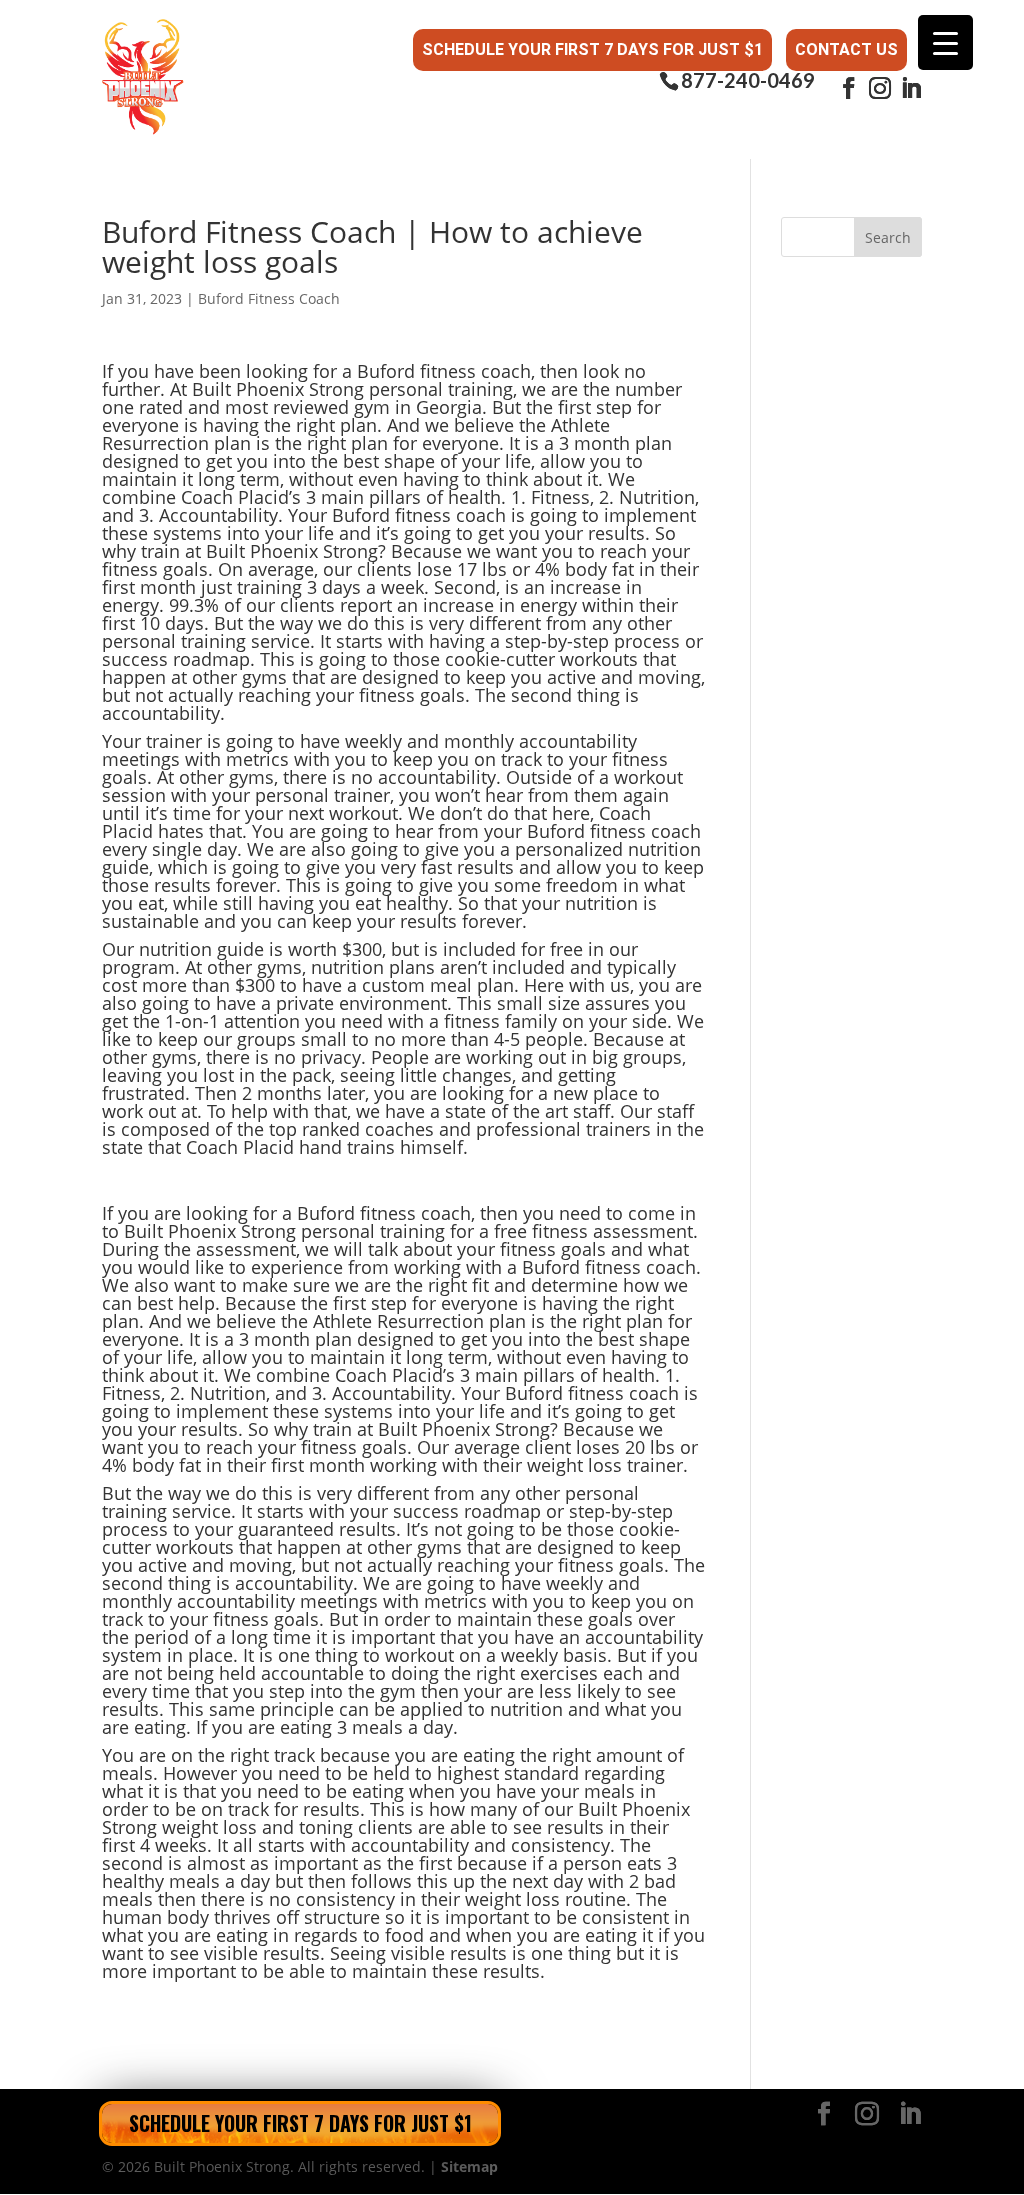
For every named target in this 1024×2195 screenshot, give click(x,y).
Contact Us (846, 49)
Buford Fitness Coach (269, 298)
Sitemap (469, 2166)
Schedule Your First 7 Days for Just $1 (592, 49)
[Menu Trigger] (945, 42)
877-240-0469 (748, 80)
